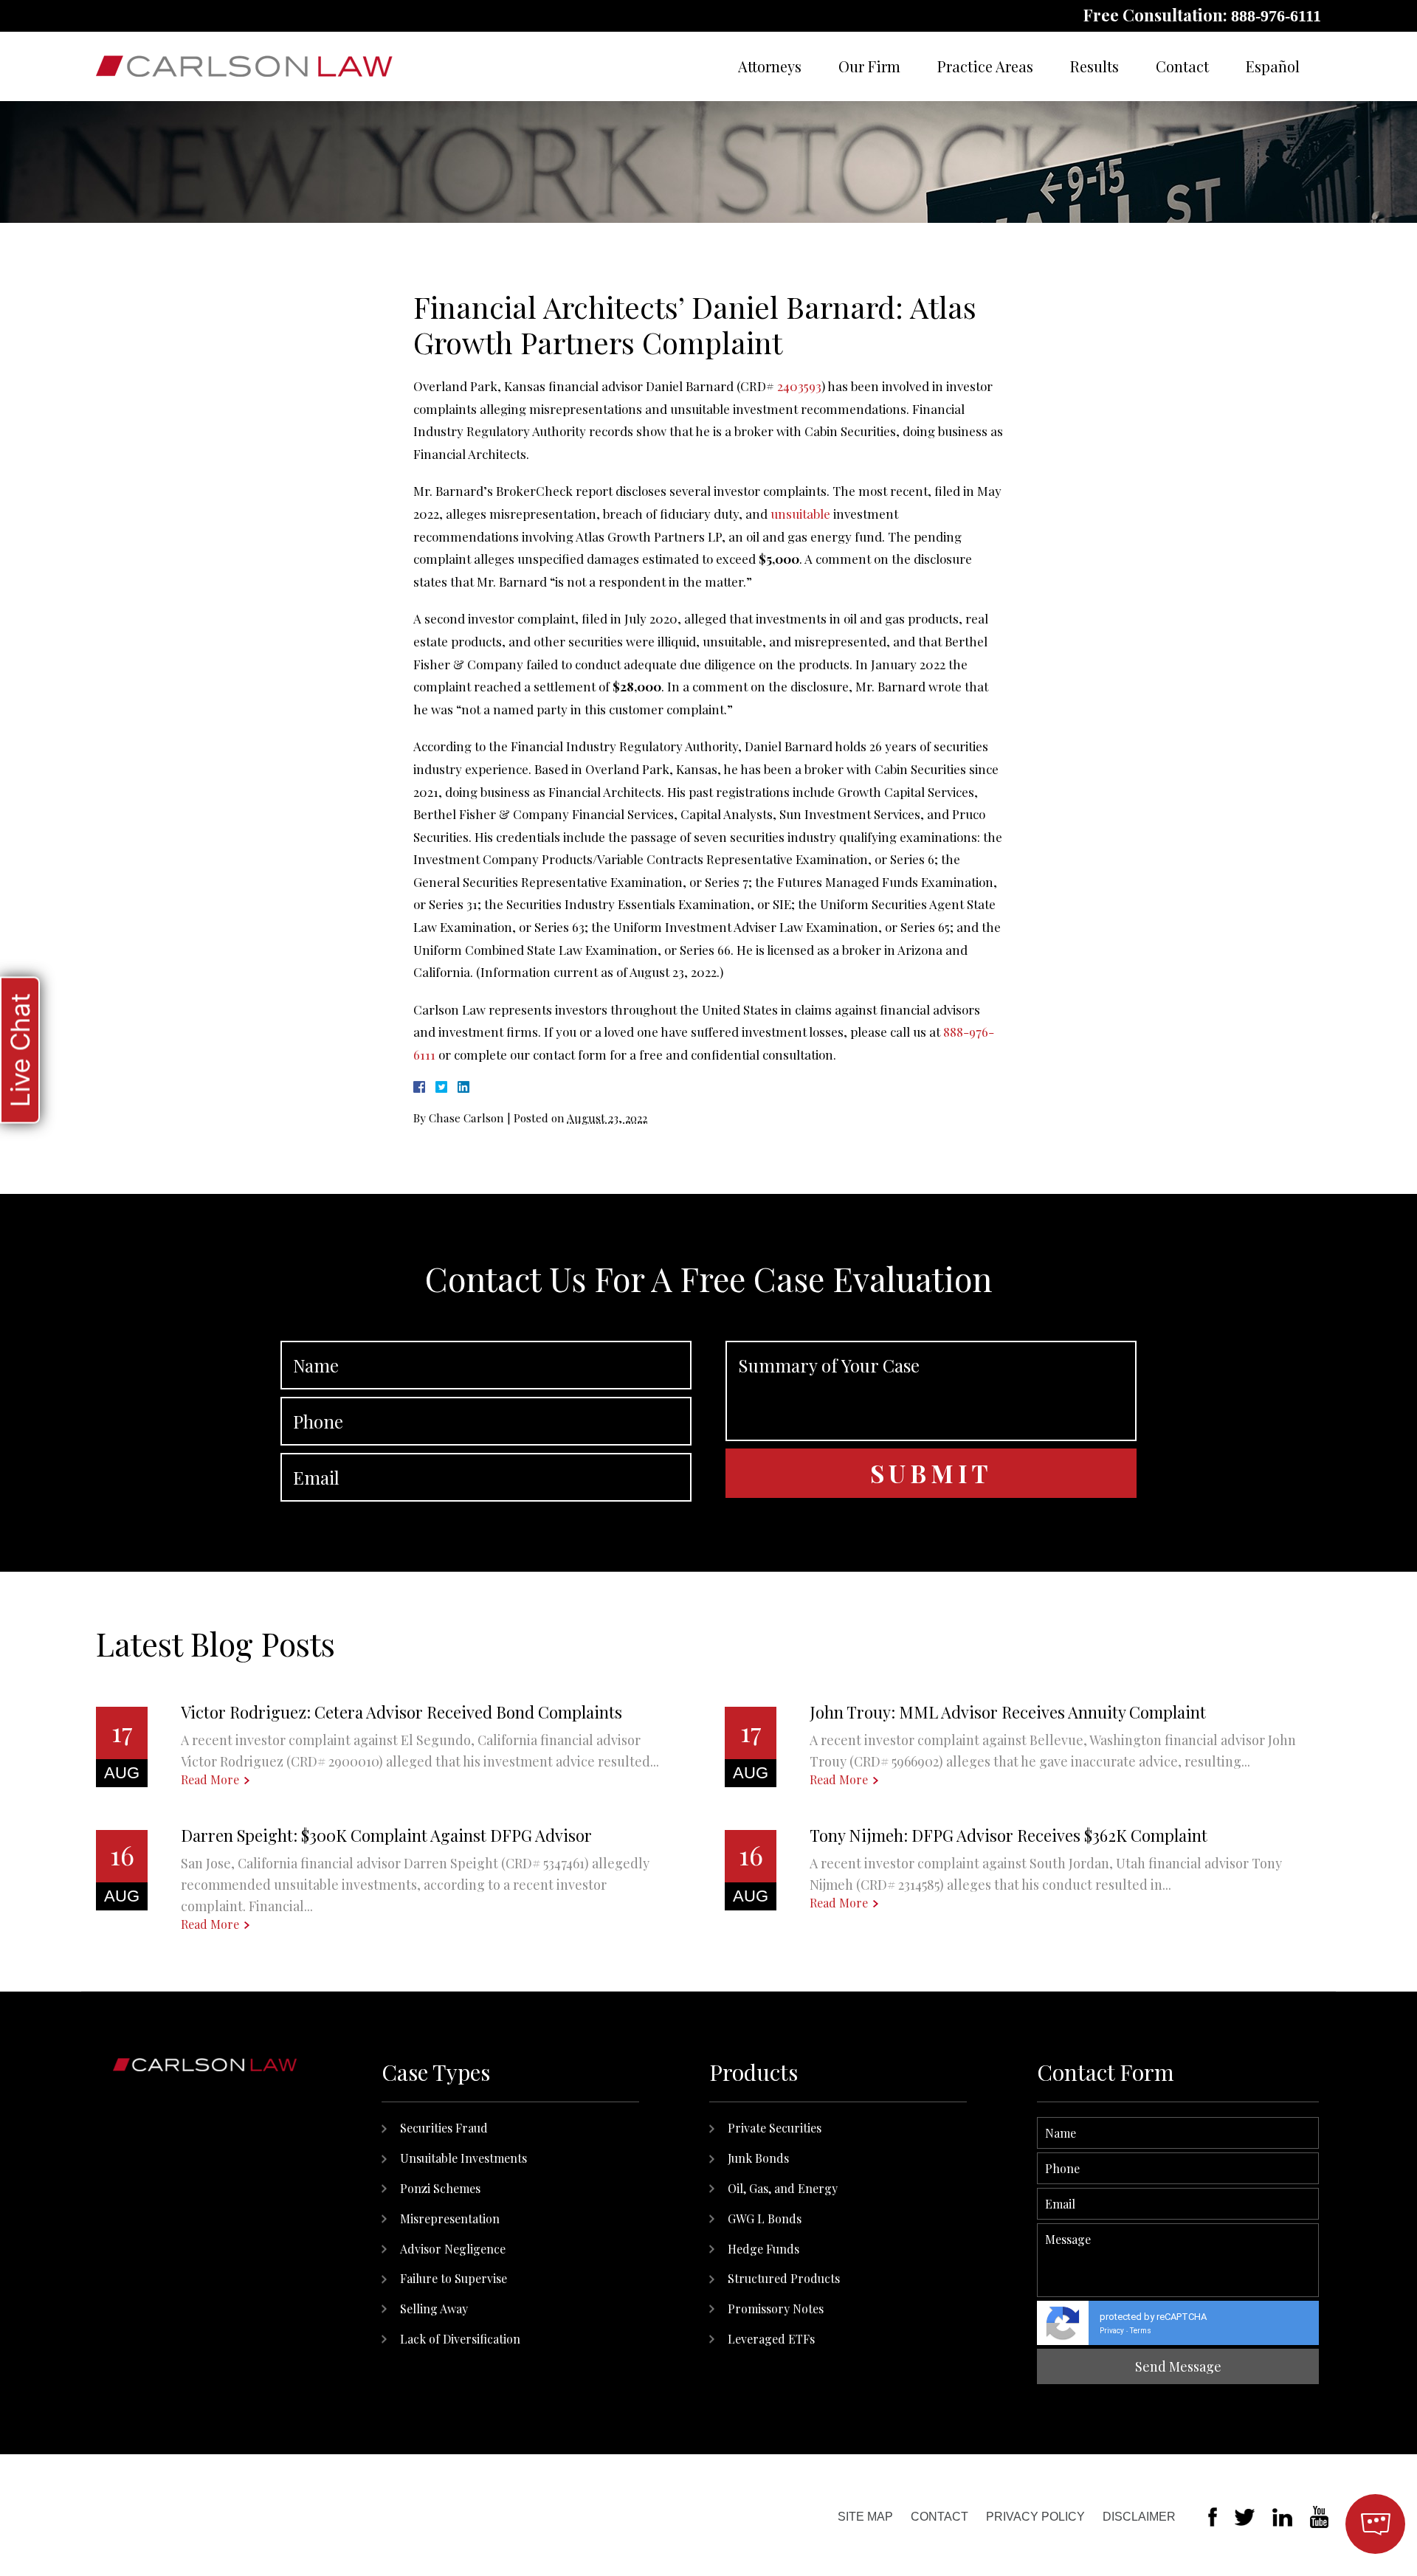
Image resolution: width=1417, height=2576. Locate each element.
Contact (1182, 66)
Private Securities (775, 2128)
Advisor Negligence (453, 2249)
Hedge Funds (763, 2249)
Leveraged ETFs (771, 2339)
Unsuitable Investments (463, 2158)
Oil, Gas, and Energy (783, 2188)
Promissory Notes (776, 2309)
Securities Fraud (444, 2128)
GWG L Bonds (765, 2218)
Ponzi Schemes (440, 2188)
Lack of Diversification (460, 2339)
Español (1273, 66)
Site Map (865, 2517)
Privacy (1112, 2331)
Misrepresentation (450, 2218)
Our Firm (869, 66)
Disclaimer (1139, 2517)
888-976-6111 (1276, 16)
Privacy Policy (1035, 2517)
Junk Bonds (758, 2158)
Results (1094, 66)
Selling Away (434, 2309)
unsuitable (800, 514)
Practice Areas (985, 66)
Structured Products (784, 2278)
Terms (1141, 2331)
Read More (210, 1780)
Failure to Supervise (454, 2278)
